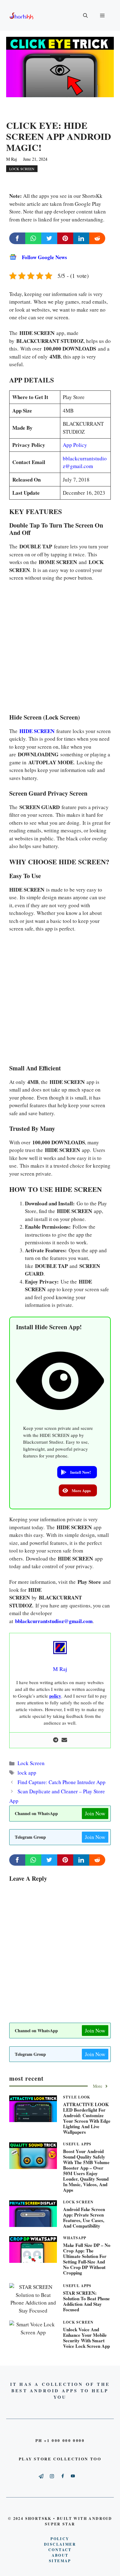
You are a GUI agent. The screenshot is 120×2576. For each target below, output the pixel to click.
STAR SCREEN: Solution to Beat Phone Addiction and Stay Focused (86, 2301)
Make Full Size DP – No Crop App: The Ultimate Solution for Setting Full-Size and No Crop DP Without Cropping (87, 2259)
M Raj (12, 159)
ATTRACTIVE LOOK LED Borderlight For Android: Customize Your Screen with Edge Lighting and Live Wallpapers (87, 2118)
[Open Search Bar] (85, 15)
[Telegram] (56, 1740)
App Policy (75, 445)
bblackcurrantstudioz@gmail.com (54, 1621)
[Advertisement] (60, 649)
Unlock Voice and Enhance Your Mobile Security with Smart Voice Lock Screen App (86, 2338)
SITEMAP (60, 2561)
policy (55, 1696)
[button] (77, 1472)
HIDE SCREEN (37, 731)
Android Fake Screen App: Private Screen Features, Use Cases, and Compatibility (84, 2217)
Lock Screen (22, 169)
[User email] (64, 1740)
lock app (27, 1773)
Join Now (95, 1813)
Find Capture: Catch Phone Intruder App (62, 1782)
